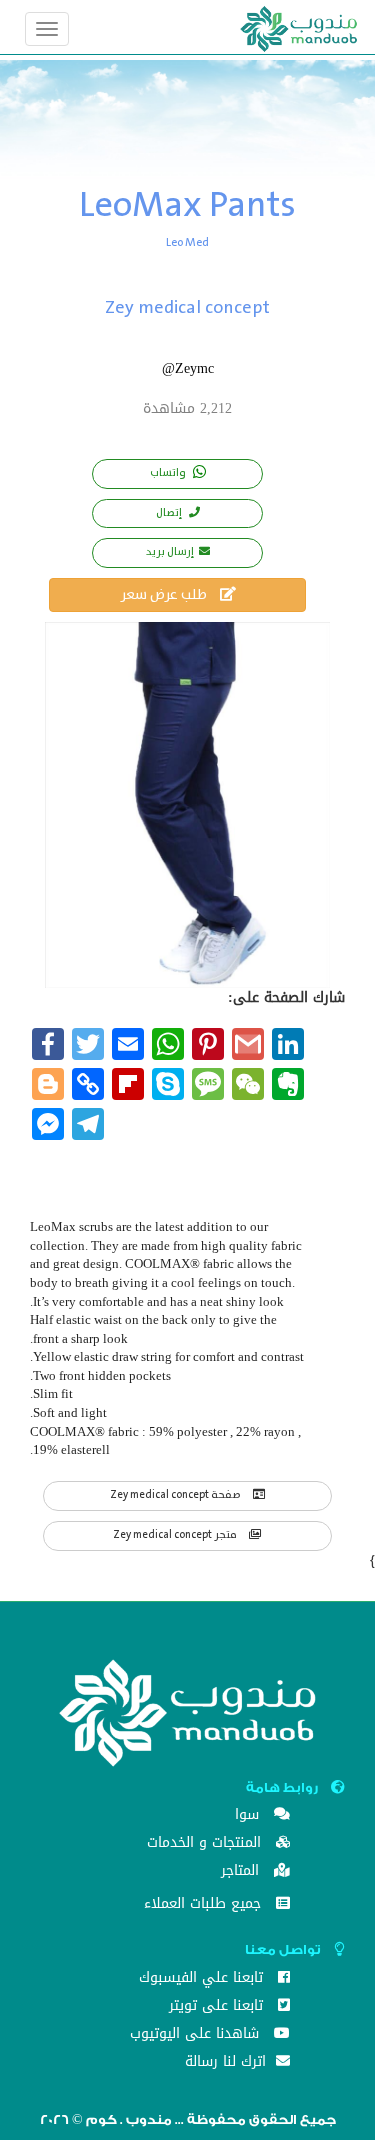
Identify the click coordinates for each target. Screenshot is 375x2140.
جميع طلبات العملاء (205, 1905)
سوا (249, 1816)
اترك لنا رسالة (228, 2063)
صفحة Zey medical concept (176, 1495)
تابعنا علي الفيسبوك (203, 1979)
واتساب (169, 473)
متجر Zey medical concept (176, 1535)
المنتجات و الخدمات (206, 1844)
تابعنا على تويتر (218, 2007)
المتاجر (242, 1872)
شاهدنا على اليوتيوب (197, 2035)
